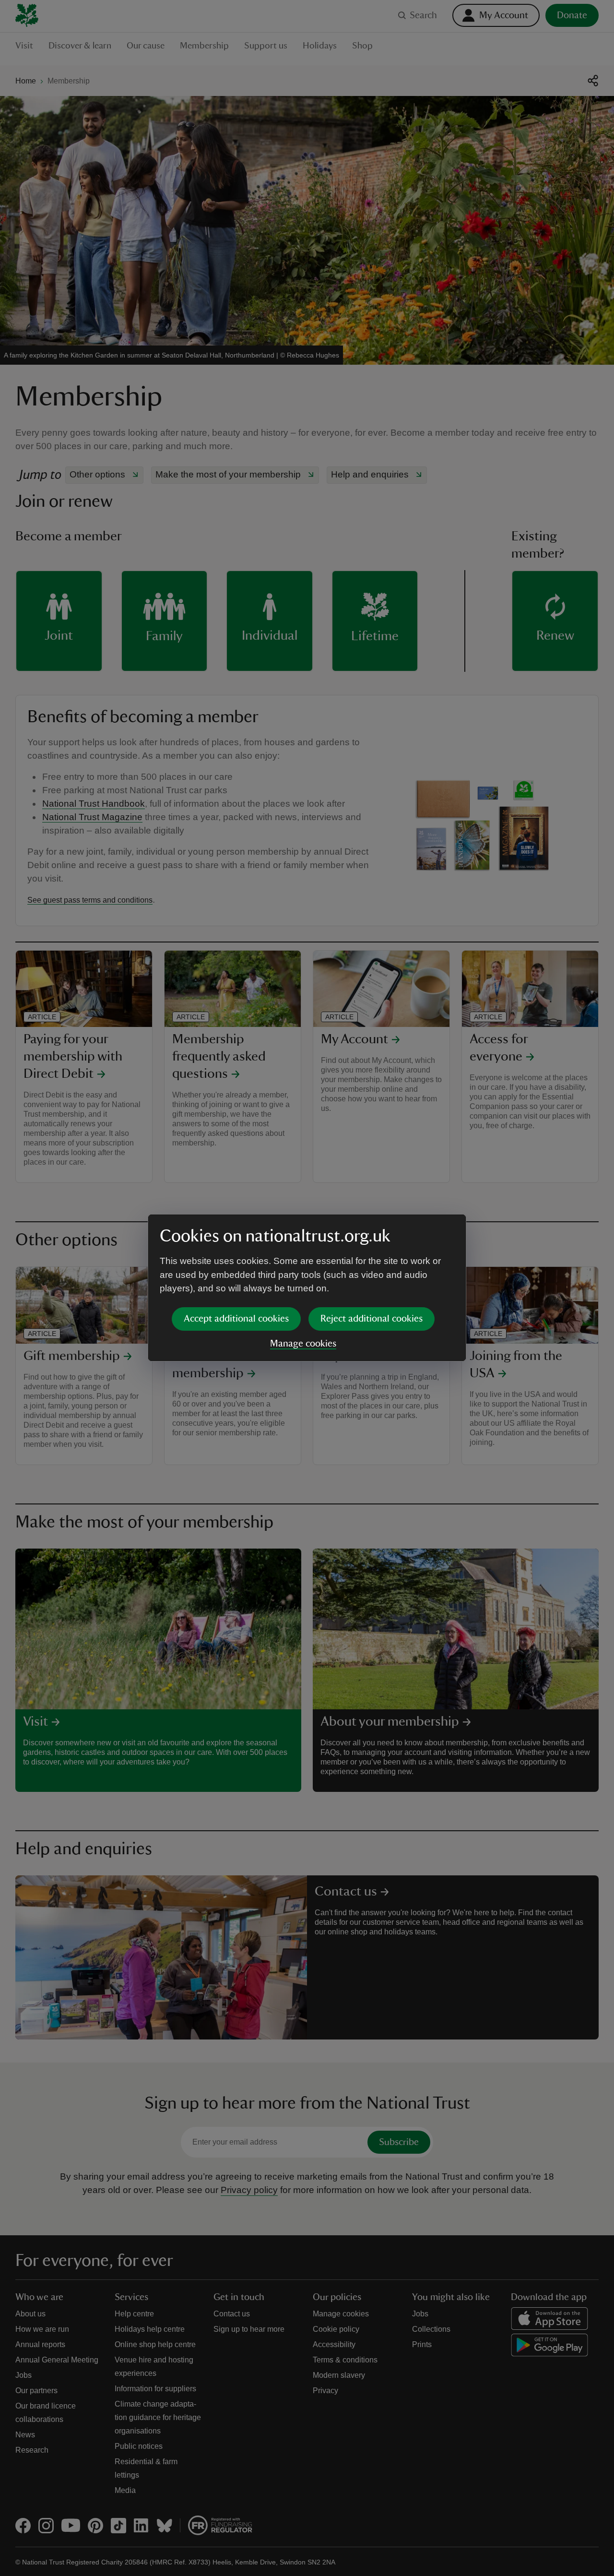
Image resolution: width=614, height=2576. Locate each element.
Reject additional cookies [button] (372, 1319)
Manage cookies (303, 1344)
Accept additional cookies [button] (236, 1319)
